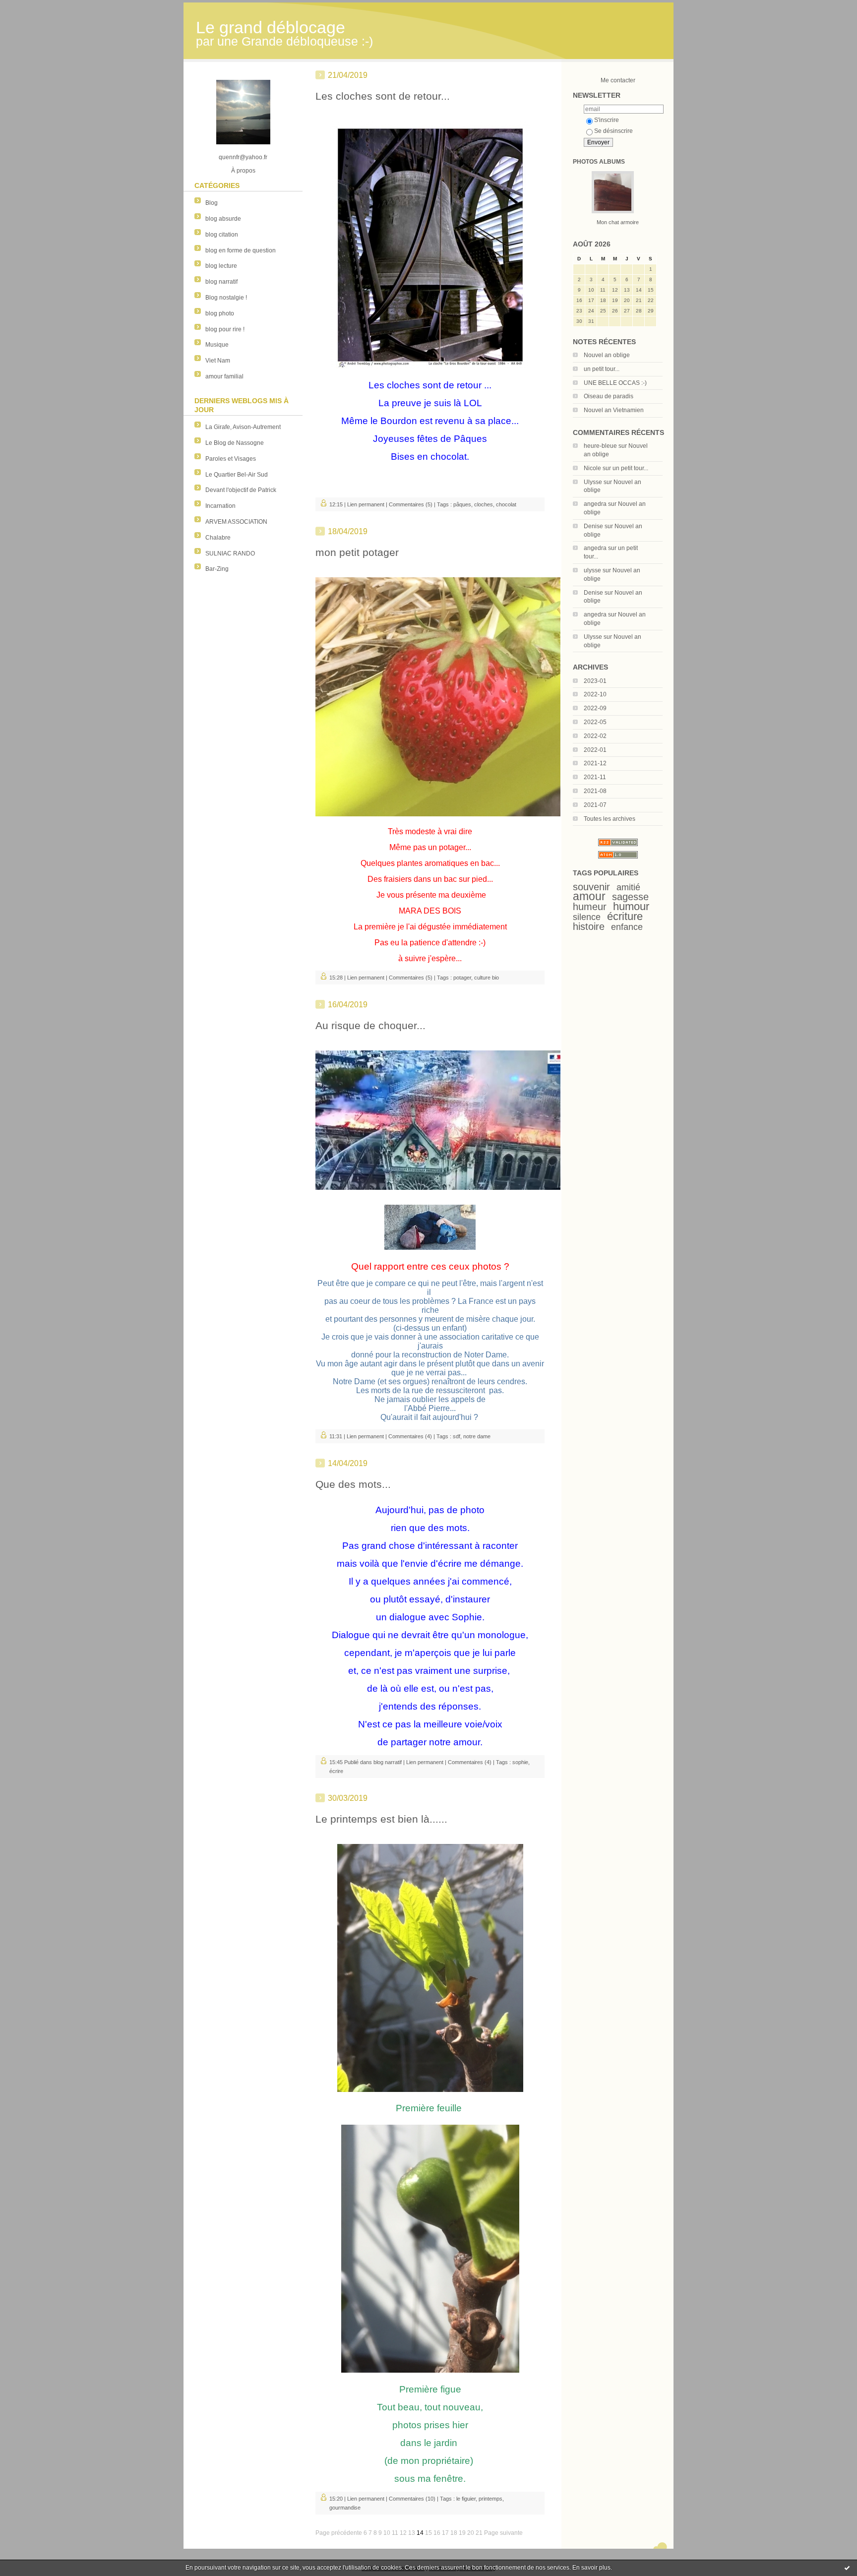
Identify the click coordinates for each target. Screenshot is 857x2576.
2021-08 (595, 791)
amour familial (224, 376)
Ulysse (593, 482)
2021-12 (595, 763)
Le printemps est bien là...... (381, 1819)
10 (387, 2533)
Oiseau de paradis (609, 396)
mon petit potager (357, 552)
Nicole (592, 468)
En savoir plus (591, 2568)
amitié (628, 887)
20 (471, 2533)
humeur (590, 907)
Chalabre (218, 538)
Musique (217, 345)
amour (589, 896)
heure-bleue (600, 446)
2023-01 (595, 681)
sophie (520, 1762)
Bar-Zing (217, 569)
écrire (336, 1771)
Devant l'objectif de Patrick (241, 490)
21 (479, 2533)
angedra (595, 504)
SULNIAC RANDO (230, 553)
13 (412, 2533)
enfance (627, 927)
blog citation (222, 235)
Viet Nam (218, 361)
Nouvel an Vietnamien (614, 410)
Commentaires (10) (412, 2499)
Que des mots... (353, 1484)
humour (631, 906)
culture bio (487, 978)
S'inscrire (607, 120)
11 (395, 2533)
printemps (490, 2499)
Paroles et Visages (231, 459)
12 (403, 2533)
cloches (484, 504)
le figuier (466, 2499)
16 (437, 2533)
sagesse (630, 897)
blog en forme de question (241, 250)
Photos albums (599, 162)
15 (428, 2533)
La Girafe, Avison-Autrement (243, 427)
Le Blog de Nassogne (235, 443)
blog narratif (221, 282)
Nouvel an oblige (607, 355)
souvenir (591, 887)
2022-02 (595, 736)
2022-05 (595, 722)
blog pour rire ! (225, 329)
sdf (457, 1436)
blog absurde (223, 219)
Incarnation (220, 506)
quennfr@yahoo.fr (243, 157)
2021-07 (595, 805)
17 (445, 2533)
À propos (243, 171)
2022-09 (595, 708)
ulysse (592, 570)
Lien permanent (366, 504)
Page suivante (503, 2533)
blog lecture (221, 266)
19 (462, 2533)
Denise (593, 526)
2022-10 (595, 694)
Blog (212, 203)
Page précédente (339, 2533)
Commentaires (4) (410, 1436)
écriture (625, 916)
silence (587, 917)
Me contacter (618, 80)
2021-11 (595, 777)
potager (462, 978)
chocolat (506, 504)
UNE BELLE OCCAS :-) (615, 383)
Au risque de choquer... (370, 1025)
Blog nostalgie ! (226, 298)
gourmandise (345, 2508)
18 (454, 2533)
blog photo (220, 313)
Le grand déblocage (271, 28)
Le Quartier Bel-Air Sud (237, 475)
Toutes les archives (610, 819)
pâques (462, 504)
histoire (589, 926)
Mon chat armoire (618, 222)
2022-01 (595, 750)
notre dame (477, 1436)
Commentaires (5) (411, 504)
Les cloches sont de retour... (383, 96)
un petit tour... (602, 369)
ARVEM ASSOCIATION (236, 522)
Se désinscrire (613, 131)
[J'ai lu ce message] (847, 2568)
